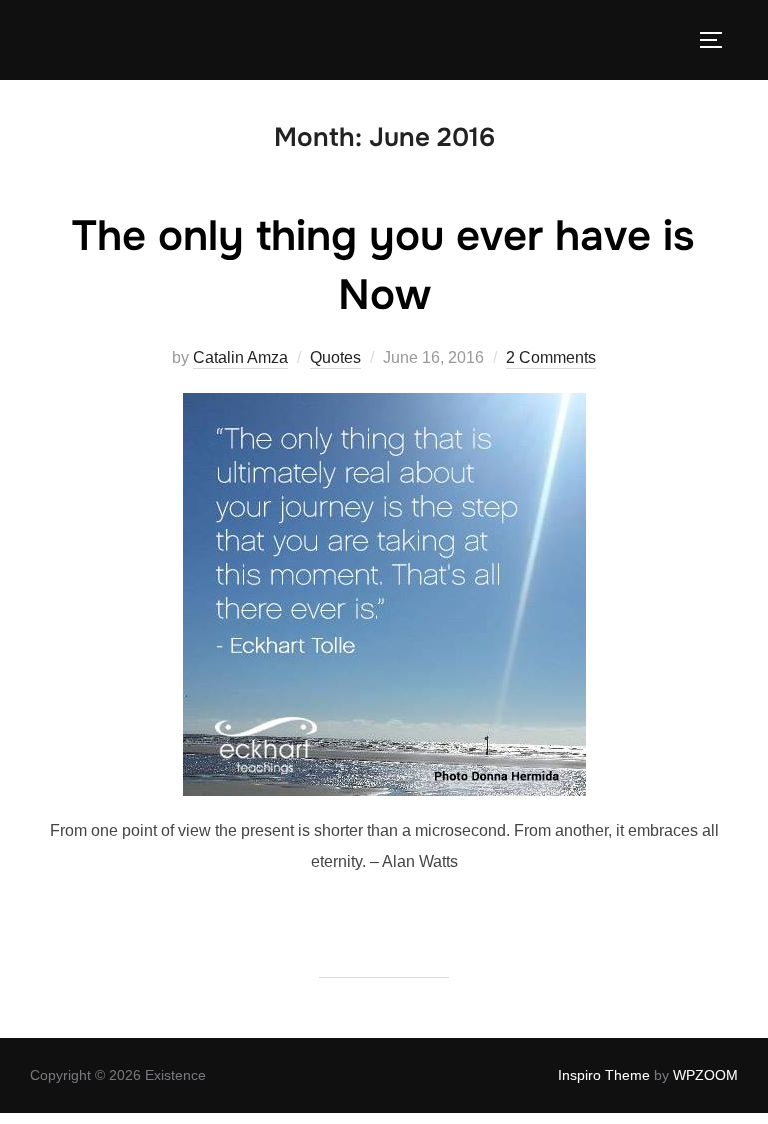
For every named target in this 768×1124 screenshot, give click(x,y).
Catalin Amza (240, 357)
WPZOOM (705, 1075)
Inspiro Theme (604, 1075)
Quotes (335, 357)
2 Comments (551, 357)
